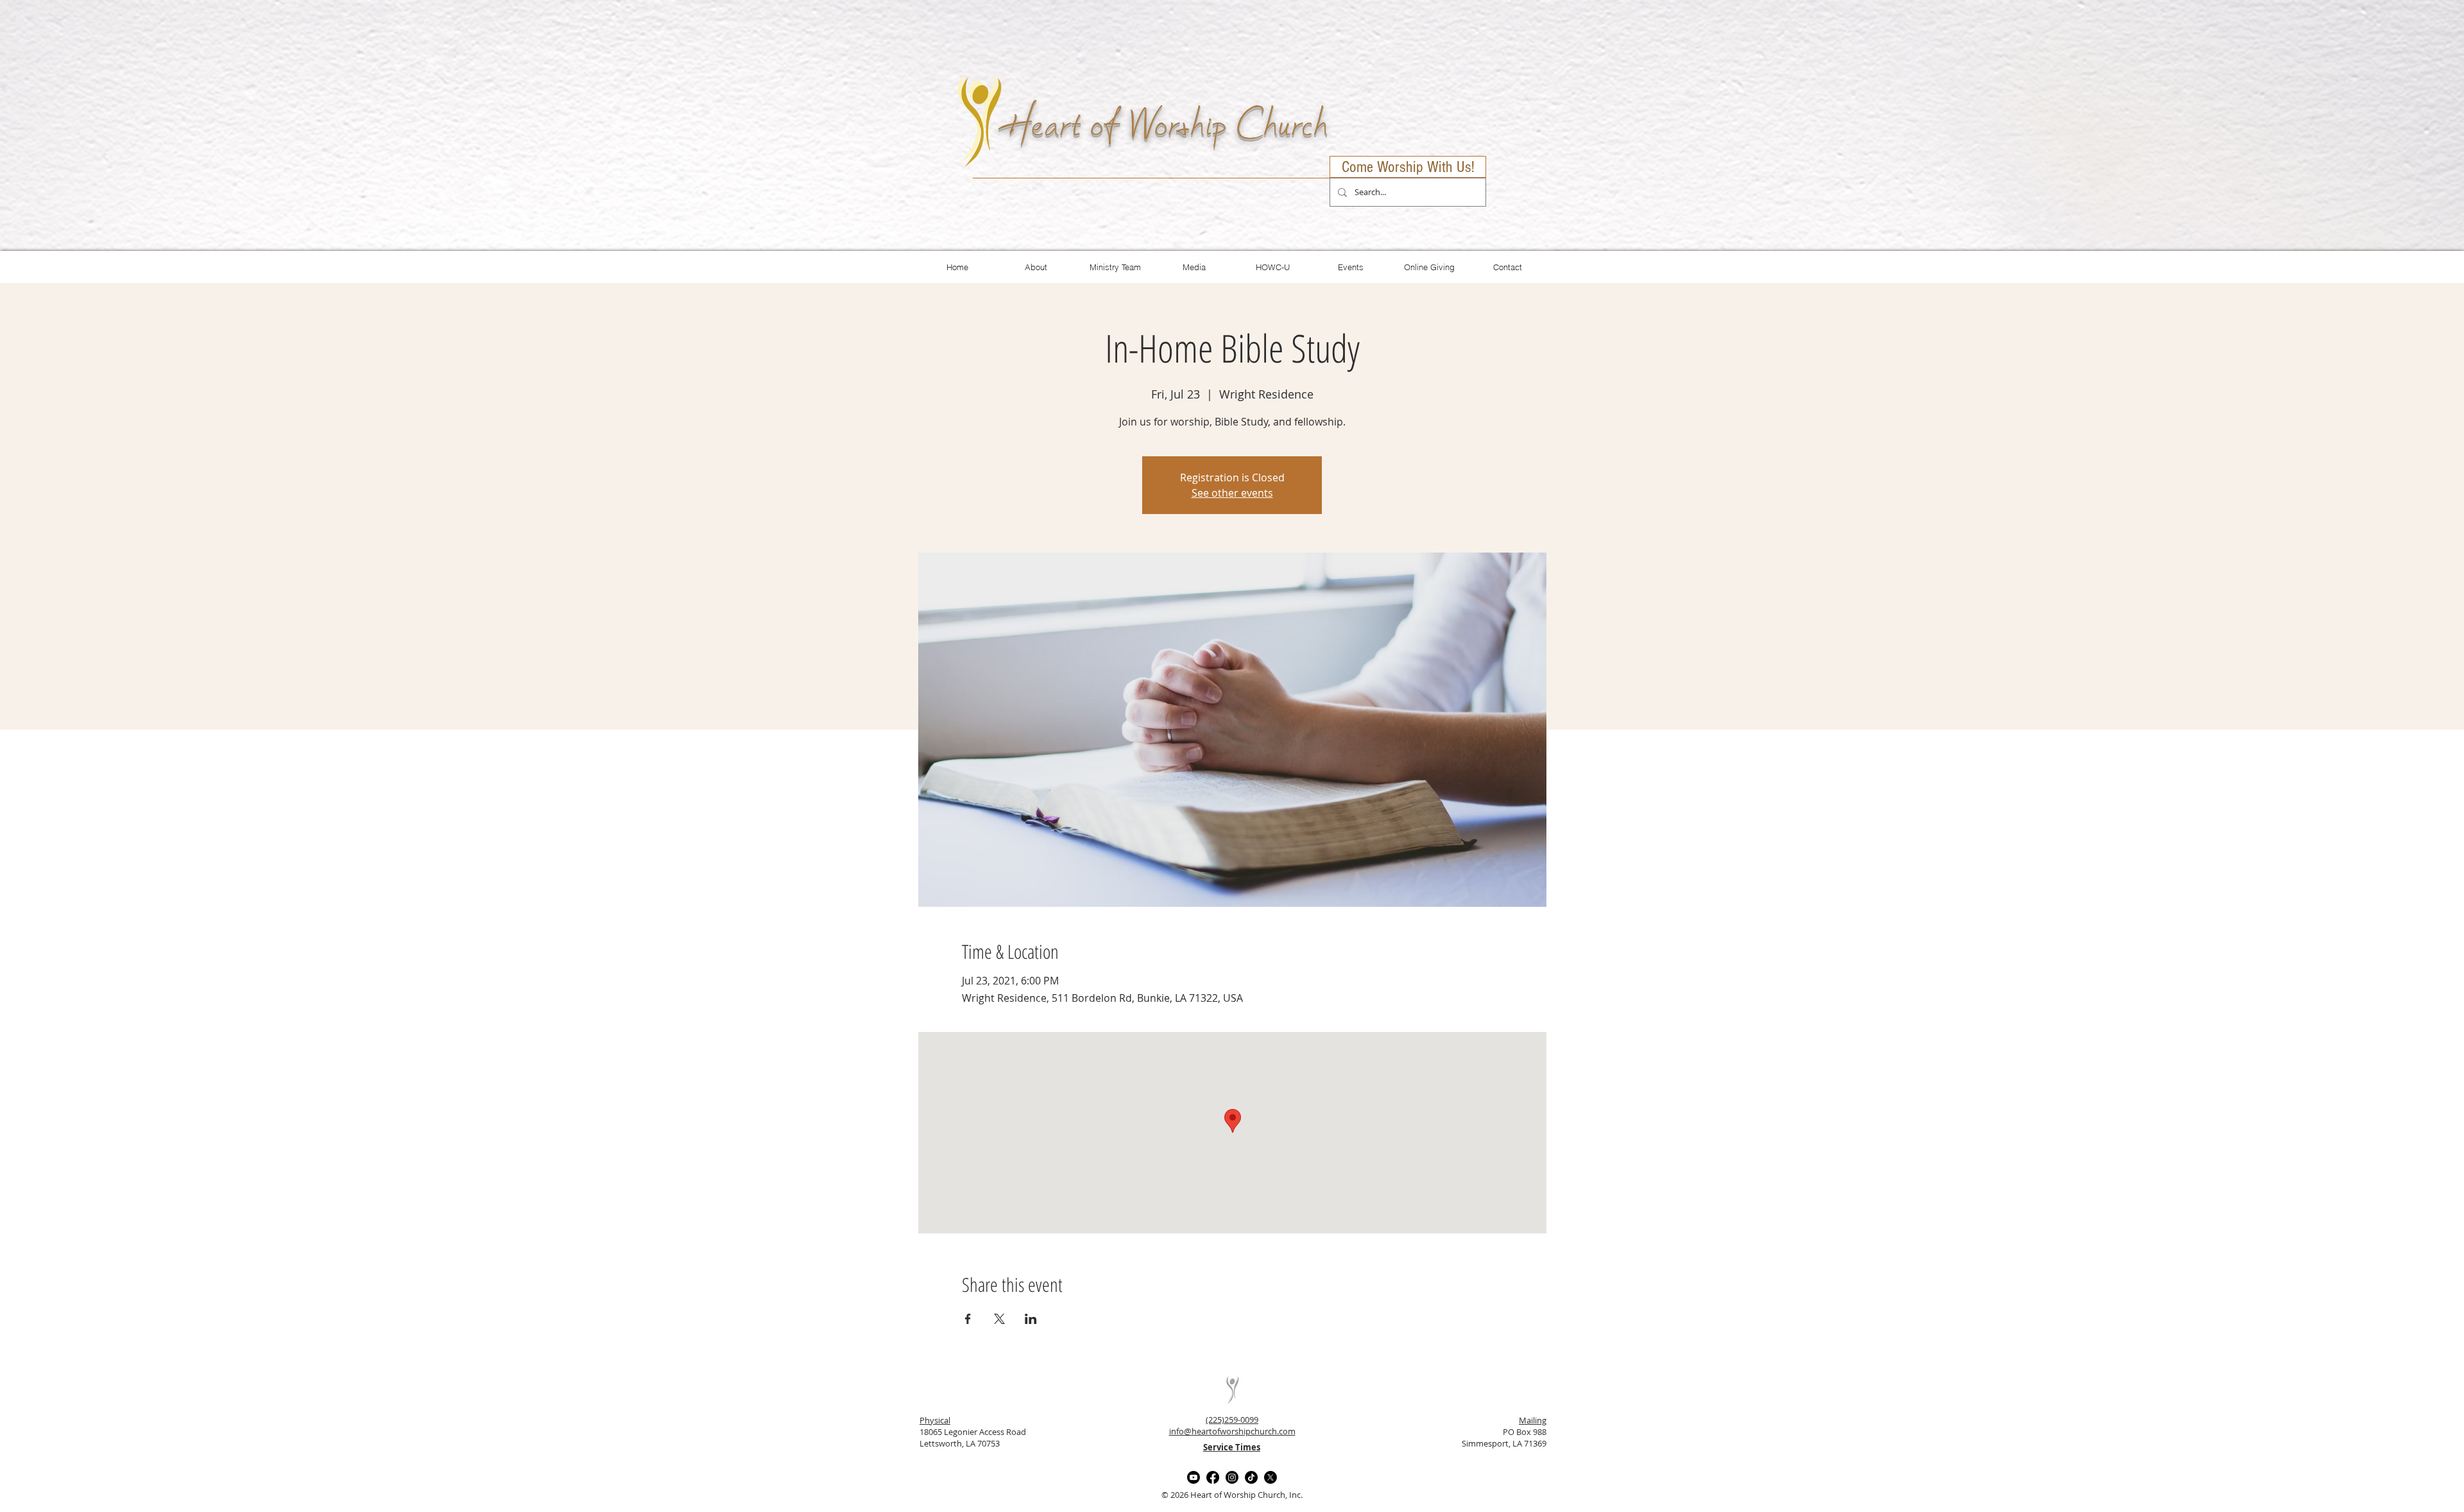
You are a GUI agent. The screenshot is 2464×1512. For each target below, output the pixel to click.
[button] (1194, 267)
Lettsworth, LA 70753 (960, 1443)
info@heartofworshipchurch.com (1232, 1431)
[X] (1270, 1477)
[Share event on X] (999, 1319)
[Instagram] (1232, 1477)
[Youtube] (1193, 1477)
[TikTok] (1251, 1477)
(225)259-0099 (1232, 1420)
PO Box (1517, 1432)
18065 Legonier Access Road (973, 1432)
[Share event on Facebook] (968, 1319)
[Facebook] (1213, 1477)
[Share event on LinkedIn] (1031, 1319)
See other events (1232, 493)
